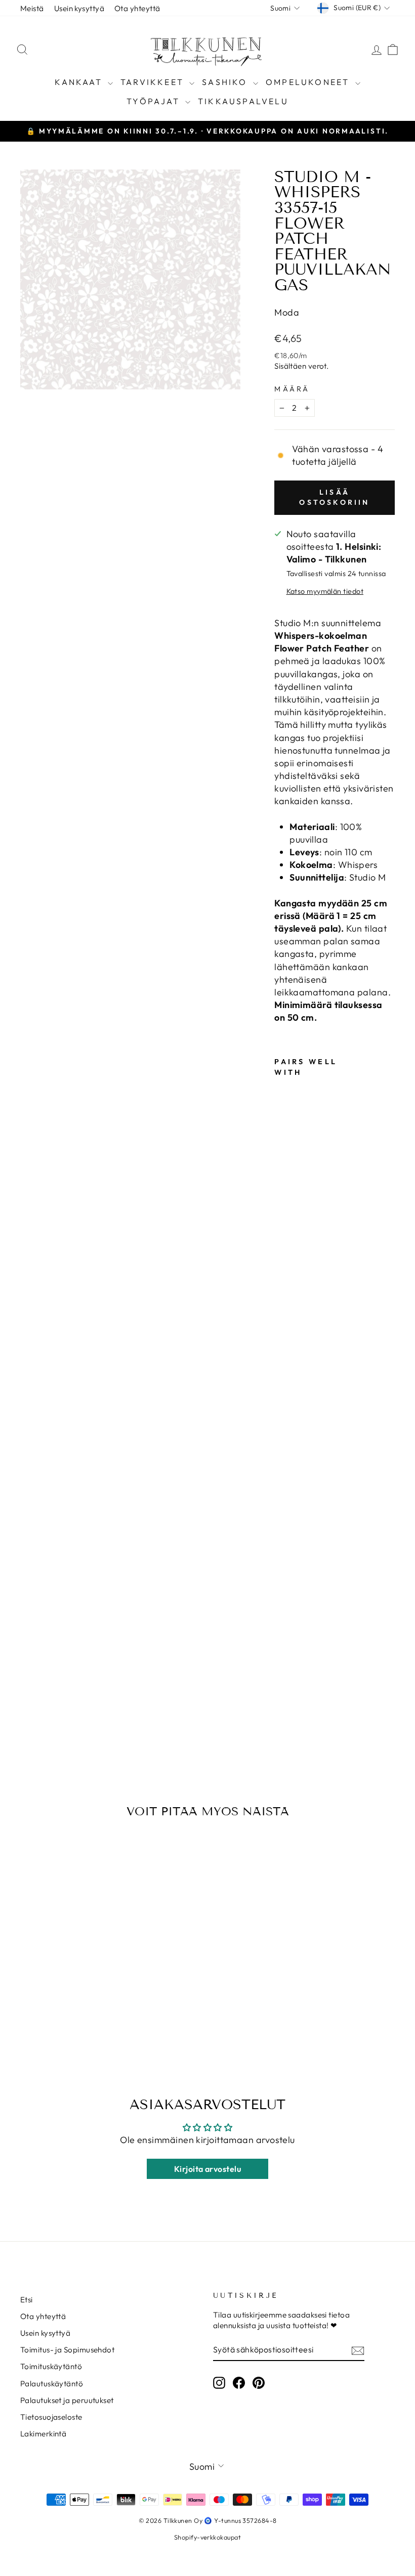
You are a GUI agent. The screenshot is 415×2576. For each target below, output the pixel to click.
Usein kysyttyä (79, 8)
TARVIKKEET (154, 82)
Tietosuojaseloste (51, 2417)
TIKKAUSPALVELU (243, 101)
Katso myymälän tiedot (325, 591)
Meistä (32, 8)
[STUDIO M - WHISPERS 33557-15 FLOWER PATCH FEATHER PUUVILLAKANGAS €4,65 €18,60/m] (284, 1396)
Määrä (292, 389)
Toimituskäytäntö (51, 2366)
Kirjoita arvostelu (207, 2169)
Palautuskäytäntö (52, 2384)
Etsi (27, 2300)
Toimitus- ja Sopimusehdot (67, 2350)
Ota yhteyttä (137, 8)
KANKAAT (80, 82)
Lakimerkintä (43, 2434)
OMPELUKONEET (309, 82)
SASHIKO (226, 82)
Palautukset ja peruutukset (67, 2400)
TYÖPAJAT (155, 101)
